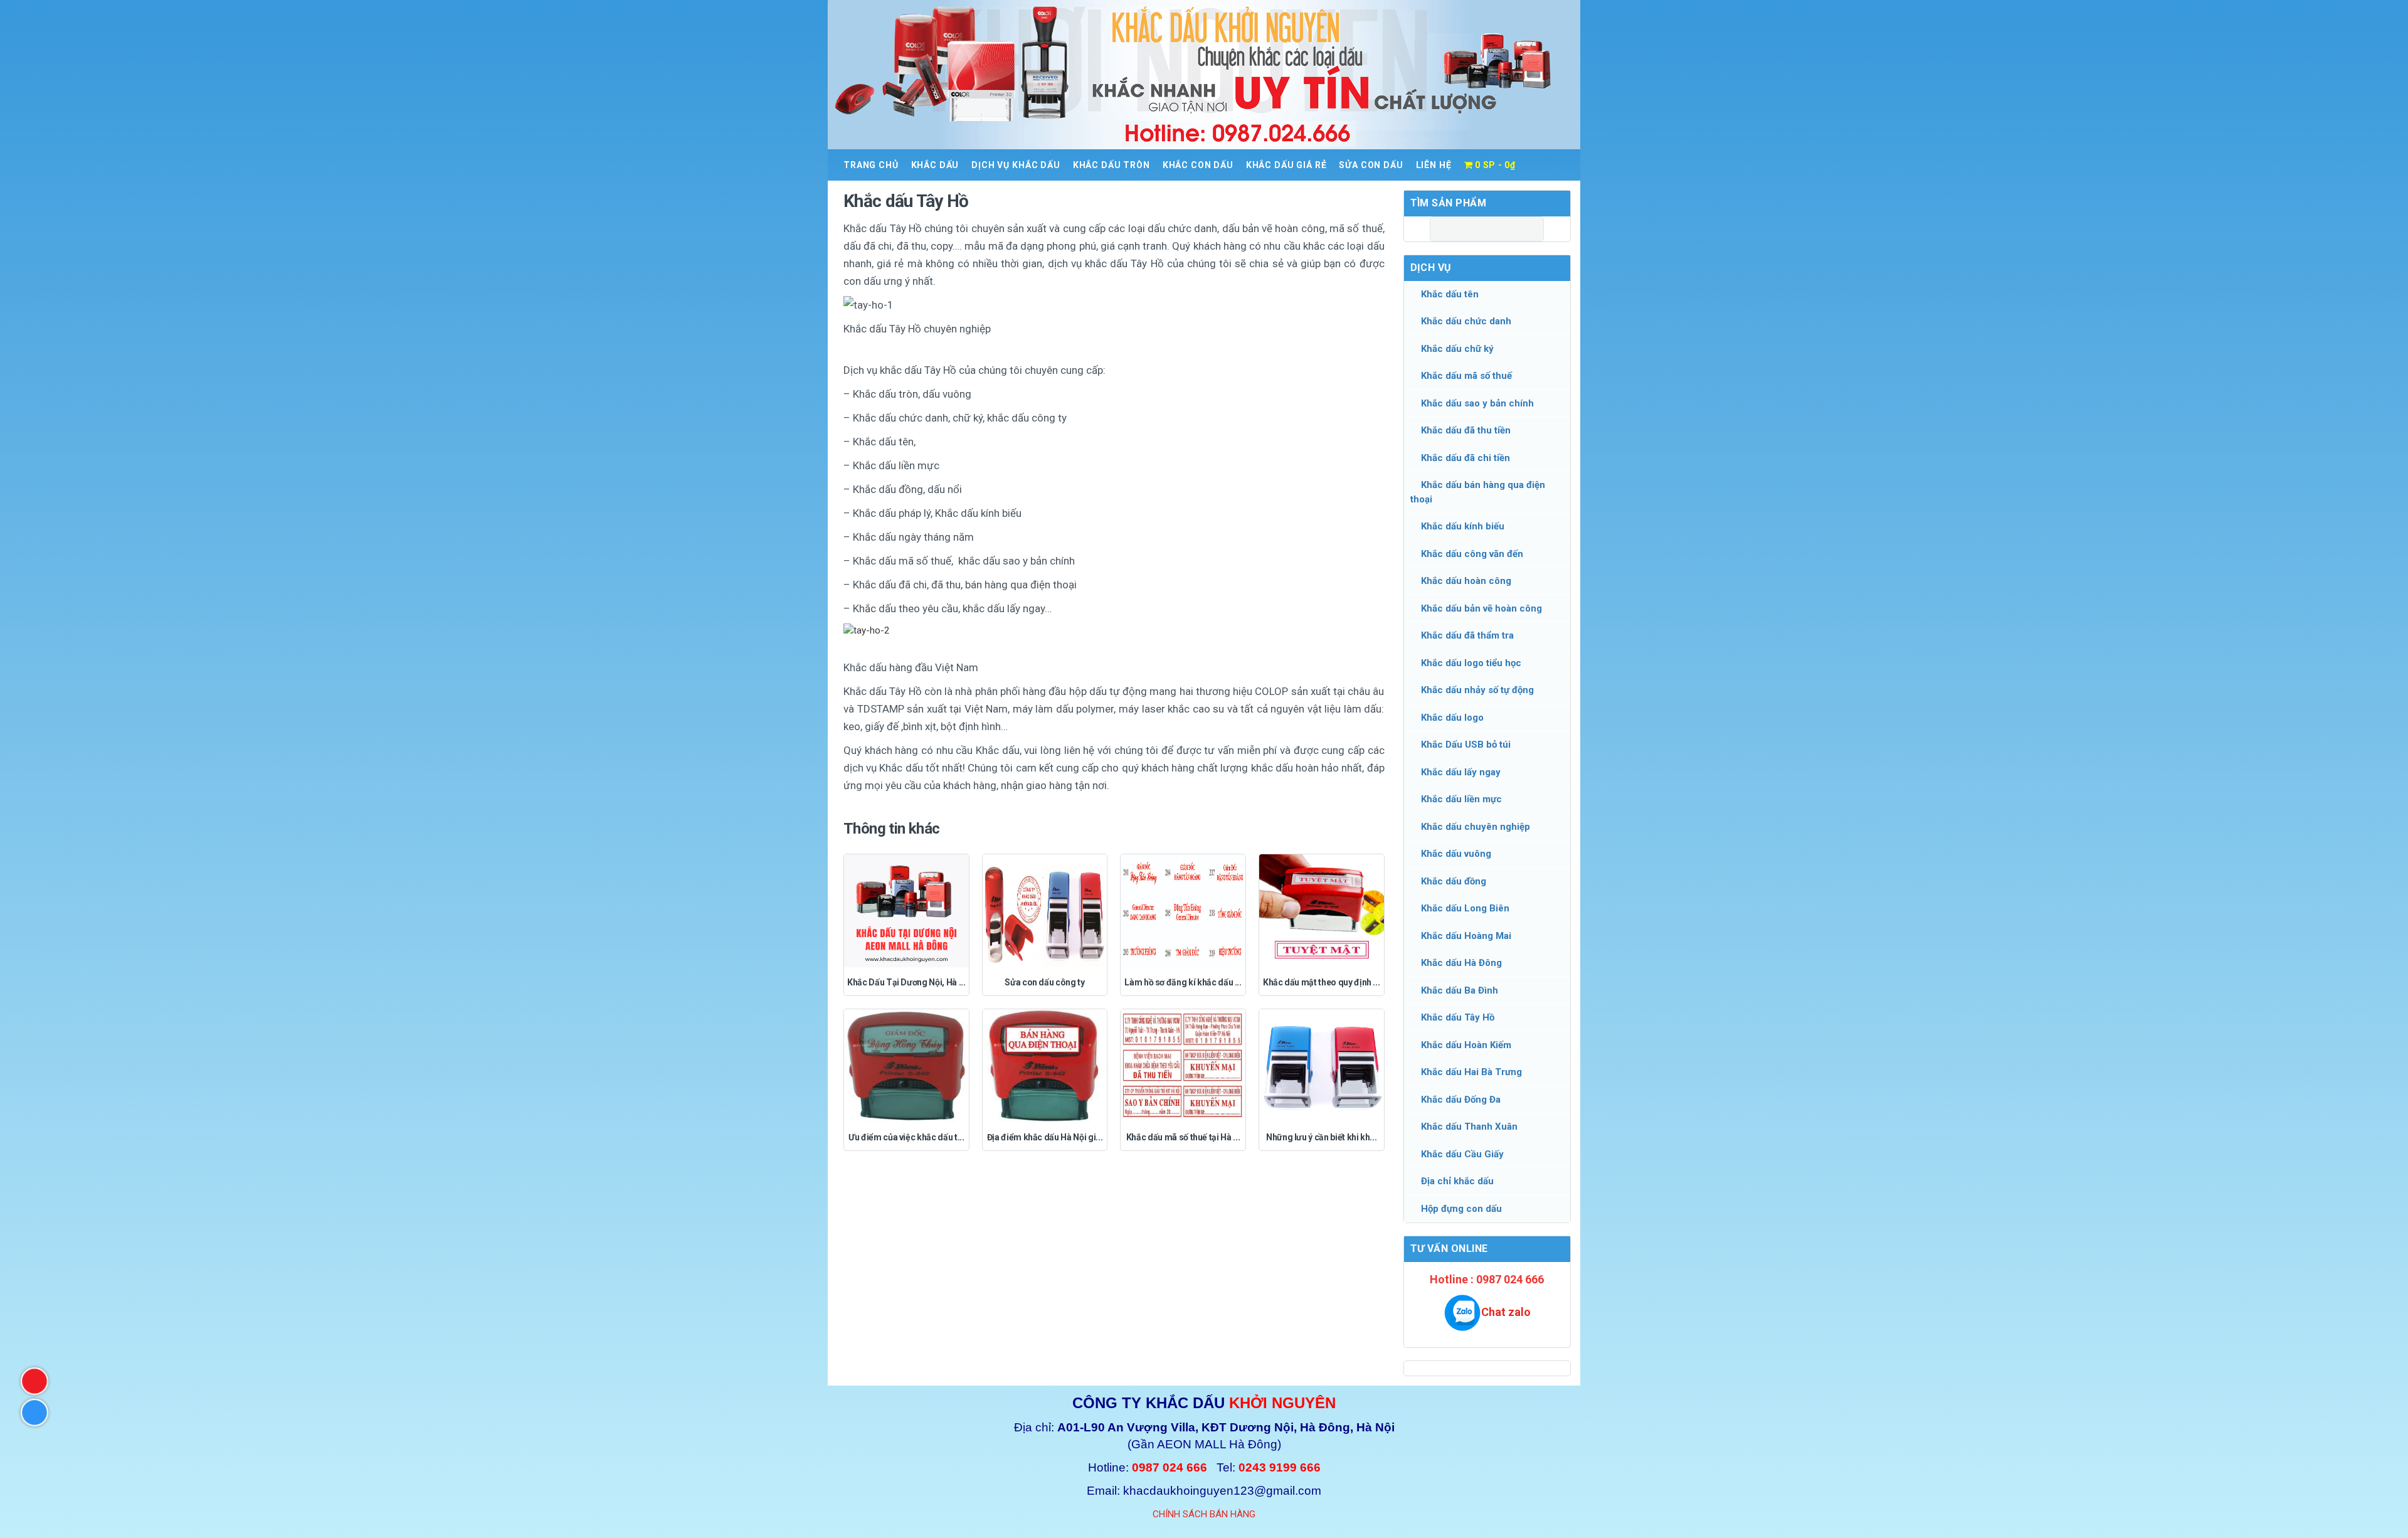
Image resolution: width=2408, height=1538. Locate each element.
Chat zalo (1506, 1312)
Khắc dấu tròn (1112, 165)
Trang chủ (871, 165)
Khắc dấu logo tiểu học (1471, 663)
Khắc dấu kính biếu (1463, 526)
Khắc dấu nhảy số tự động (1477, 690)
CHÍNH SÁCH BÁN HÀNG (1204, 1514)
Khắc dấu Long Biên (1465, 908)
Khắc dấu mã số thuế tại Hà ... (1183, 1137)
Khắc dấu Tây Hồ (1458, 1017)
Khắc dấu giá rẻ (1286, 165)
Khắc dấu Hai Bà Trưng (1471, 1072)
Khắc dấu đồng (1454, 881)
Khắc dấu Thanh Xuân (1469, 1127)
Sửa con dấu (1371, 165)
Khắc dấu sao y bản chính (1477, 403)
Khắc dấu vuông (1456, 854)
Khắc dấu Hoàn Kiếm (1466, 1045)
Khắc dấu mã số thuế (1466, 376)
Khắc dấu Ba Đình (1460, 990)
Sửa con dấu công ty (1044, 982)
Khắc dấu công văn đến (1472, 554)
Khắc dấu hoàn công (1466, 581)
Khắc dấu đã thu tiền (1466, 430)
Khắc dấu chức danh (1466, 321)
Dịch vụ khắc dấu (1016, 165)
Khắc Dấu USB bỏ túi (1466, 745)
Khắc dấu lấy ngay (1461, 772)
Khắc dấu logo (1452, 718)
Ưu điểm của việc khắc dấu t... (906, 1137)
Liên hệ (1434, 165)
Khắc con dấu (1198, 165)
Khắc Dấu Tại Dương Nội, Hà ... (906, 982)
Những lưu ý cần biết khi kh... (1322, 1137)
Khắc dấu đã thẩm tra (1467, 635)
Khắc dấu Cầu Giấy (1462, 1154)
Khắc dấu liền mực (1461, 799)
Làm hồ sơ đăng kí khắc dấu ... (1183, 982)
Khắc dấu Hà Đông (1461, 963)
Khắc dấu (935, 165)
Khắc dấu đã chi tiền (1465, 458)
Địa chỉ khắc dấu (1457, 1181)
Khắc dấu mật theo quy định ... (1322, 982)
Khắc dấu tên (1450, 294)
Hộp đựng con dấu (1461, 1209)
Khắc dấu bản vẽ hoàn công (1481, 608)
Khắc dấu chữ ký (1457, 349)
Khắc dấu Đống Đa (1461, 1100)
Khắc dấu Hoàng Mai (1466, 936)
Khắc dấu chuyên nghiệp (1476, 827)
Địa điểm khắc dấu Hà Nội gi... (1045, 1137)
